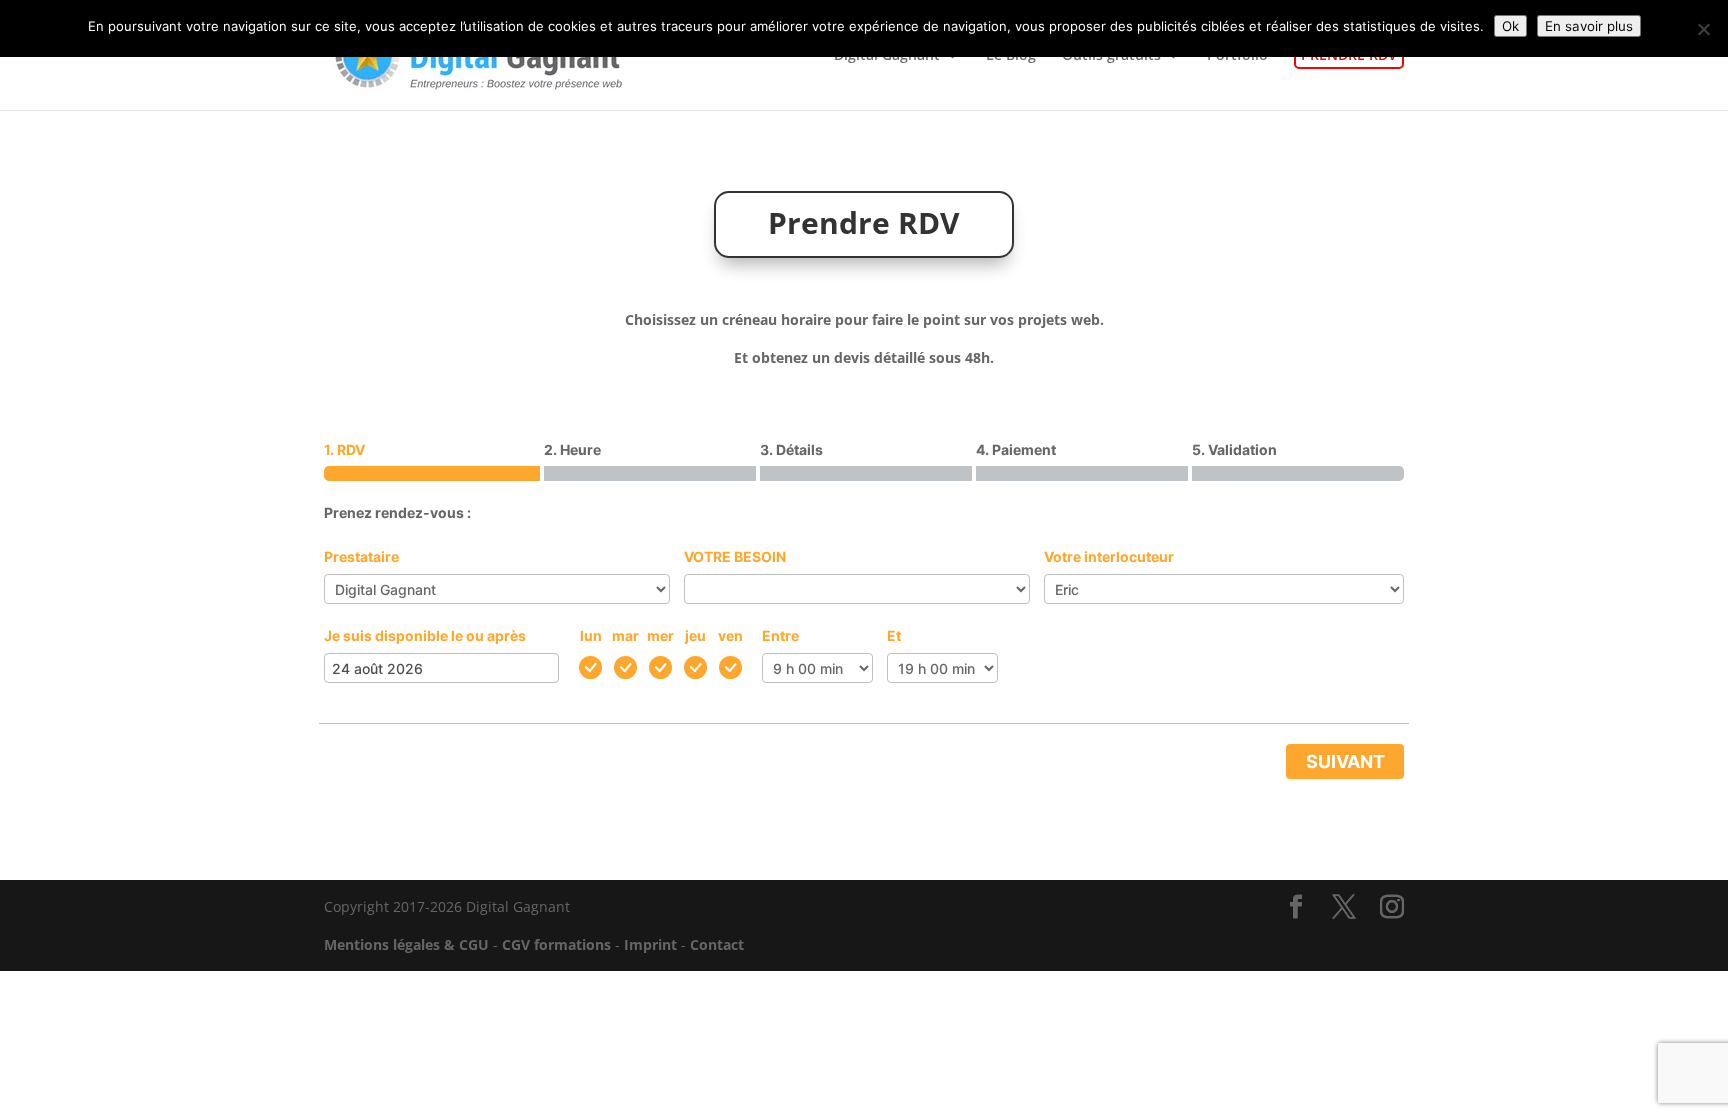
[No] (1703, 29)
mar (625, 635)
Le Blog (1011, 56)
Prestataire (361, 556)
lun (591, 635)
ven (730, 635)
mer (660, 635)
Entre (780, 635)
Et (894, 635)
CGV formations (556, 944)
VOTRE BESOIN (735, 556)
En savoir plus (1589, 26)
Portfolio (1237, 56)
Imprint (650, 944)
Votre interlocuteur (1109, 556)
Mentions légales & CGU (406, 944)
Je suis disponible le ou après (425, 635)
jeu (695, 635)
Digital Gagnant (887, 56)
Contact (717, 944)
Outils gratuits (1111, 56)
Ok (1510, 26)
